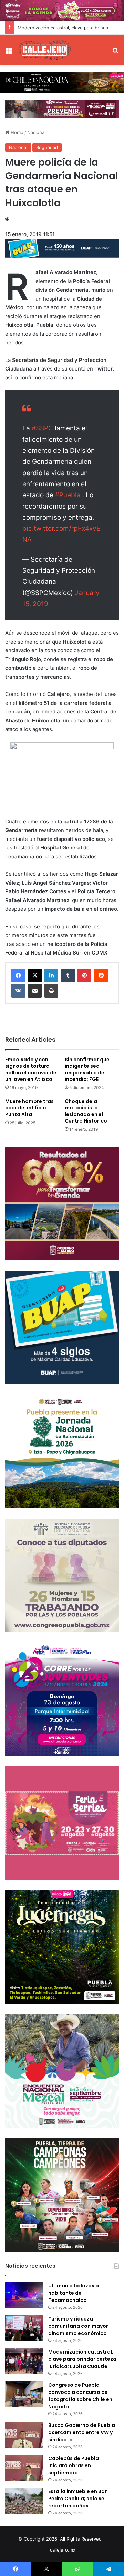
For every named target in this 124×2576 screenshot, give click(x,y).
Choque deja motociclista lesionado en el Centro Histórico (86, 1111)
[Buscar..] (115, 53)
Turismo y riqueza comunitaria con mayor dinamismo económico (78, 2326)
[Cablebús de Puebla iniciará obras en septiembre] (24, 2468)
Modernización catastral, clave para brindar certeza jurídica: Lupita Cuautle (82, 2359)
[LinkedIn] (51, 976)
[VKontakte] (18, 991)
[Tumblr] (68, 976)
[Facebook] (18, 976)
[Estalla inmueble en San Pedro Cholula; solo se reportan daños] (24, 2501)
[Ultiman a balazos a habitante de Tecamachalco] (24, 2295)
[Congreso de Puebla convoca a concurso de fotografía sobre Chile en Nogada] (24, 2394)
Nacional (36, 132)
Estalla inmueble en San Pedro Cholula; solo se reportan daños (78, 2499)
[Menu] (9, 53)
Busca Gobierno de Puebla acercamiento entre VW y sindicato (82, 2432)
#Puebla (68, 495)
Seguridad (47, 147)
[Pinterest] (84, 976)
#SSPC (42, 428)
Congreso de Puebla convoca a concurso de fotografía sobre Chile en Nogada (80, 2396)
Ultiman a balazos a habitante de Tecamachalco (74, 2293)
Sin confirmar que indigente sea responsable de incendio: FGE (87, 1069)
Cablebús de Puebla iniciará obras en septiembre (74, 2465)
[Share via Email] (35, 991)
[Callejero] (45, 50)
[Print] (51, 991)
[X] (35, 976)
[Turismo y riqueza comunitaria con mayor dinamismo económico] (24, 2328)
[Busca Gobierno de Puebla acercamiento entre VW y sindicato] (24, 2435)
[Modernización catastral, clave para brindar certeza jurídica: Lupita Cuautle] (24, 2361)
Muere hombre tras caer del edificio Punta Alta (29, 1108)
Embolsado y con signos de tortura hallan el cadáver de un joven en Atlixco (31, 1069)
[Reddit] (101, 976)
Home (16, 132)
